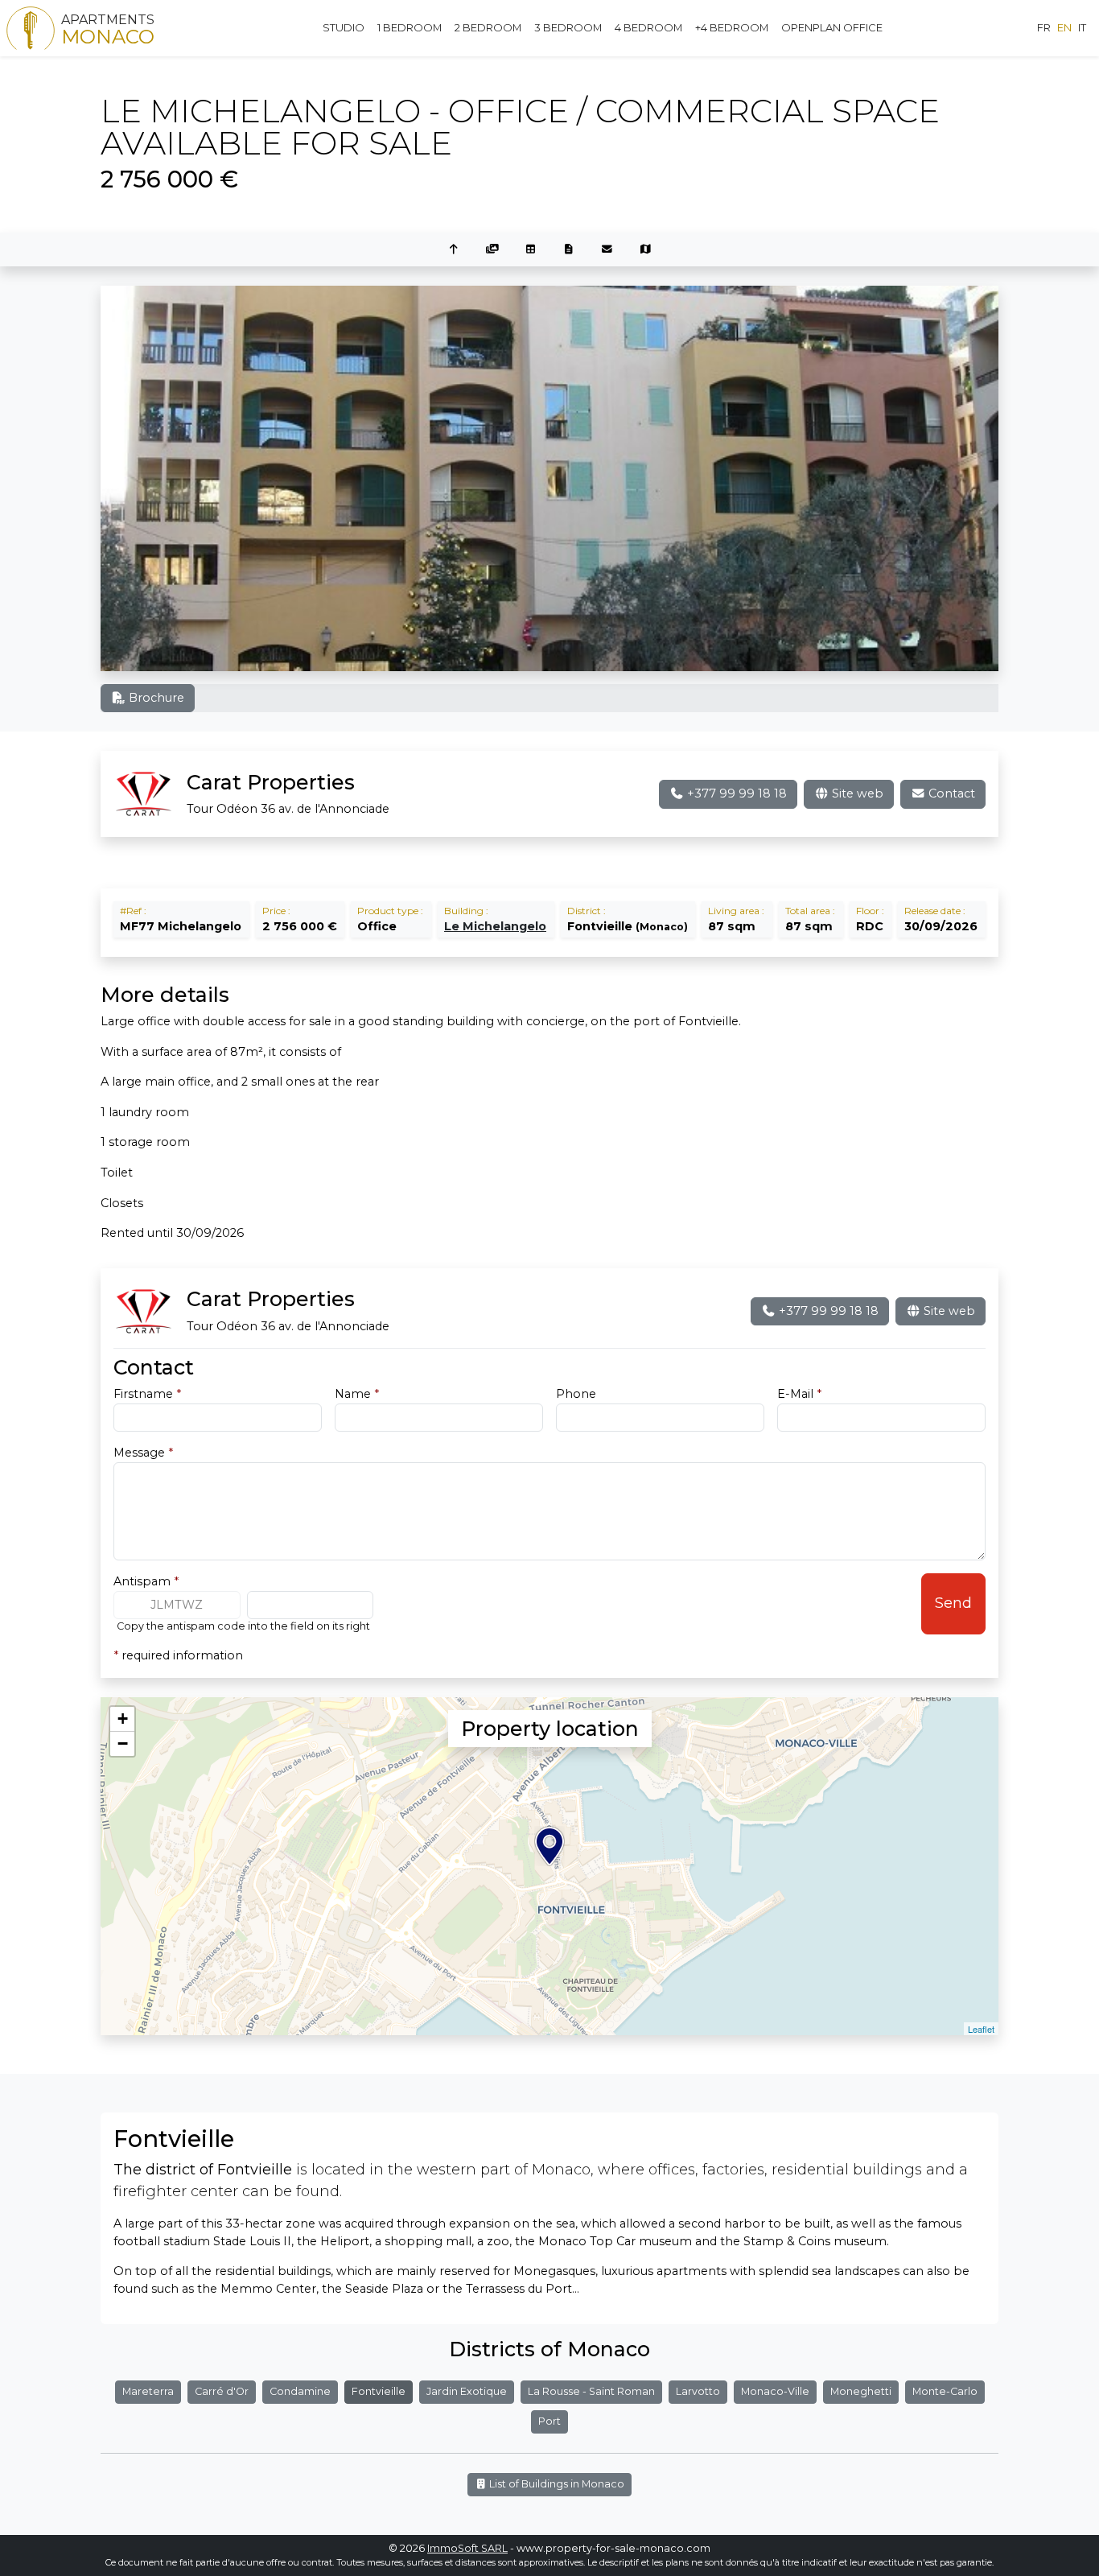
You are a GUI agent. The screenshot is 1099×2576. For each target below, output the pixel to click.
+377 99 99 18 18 (735, 793)
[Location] (646, 250)
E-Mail (799, 1394)
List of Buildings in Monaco (556, 2484)
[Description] (569, 250)
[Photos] (492, 250)
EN (1064, 27)
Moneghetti (861, 2391)
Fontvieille (379, 2391)
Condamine (300, 2391)
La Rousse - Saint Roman (591, 2391)
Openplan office (832, 27)
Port (549, 2421)
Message (143, 1453)
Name (357, 1394)
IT (1082, 27)
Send (953, 1603)
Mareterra (148, 2391)
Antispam (146, 1581)
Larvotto (698, 2391)
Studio (344, 27)
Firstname (147, 1394)
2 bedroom (488, 27)
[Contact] (607, 250)
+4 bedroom (732, 27)
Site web (856, 793)
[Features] (530, 250)
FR (1044, 27)
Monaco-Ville (775, 2391)
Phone (576, 1394)
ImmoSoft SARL (467, 2548)
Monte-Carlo (945, 2391)
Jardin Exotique (467, 2391)
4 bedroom (648, 27)
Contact (950, 793)
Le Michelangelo (495, 926)
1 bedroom (410, 27)
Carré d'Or (222, 2391)
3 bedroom (568, 27)
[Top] (454, 250)
